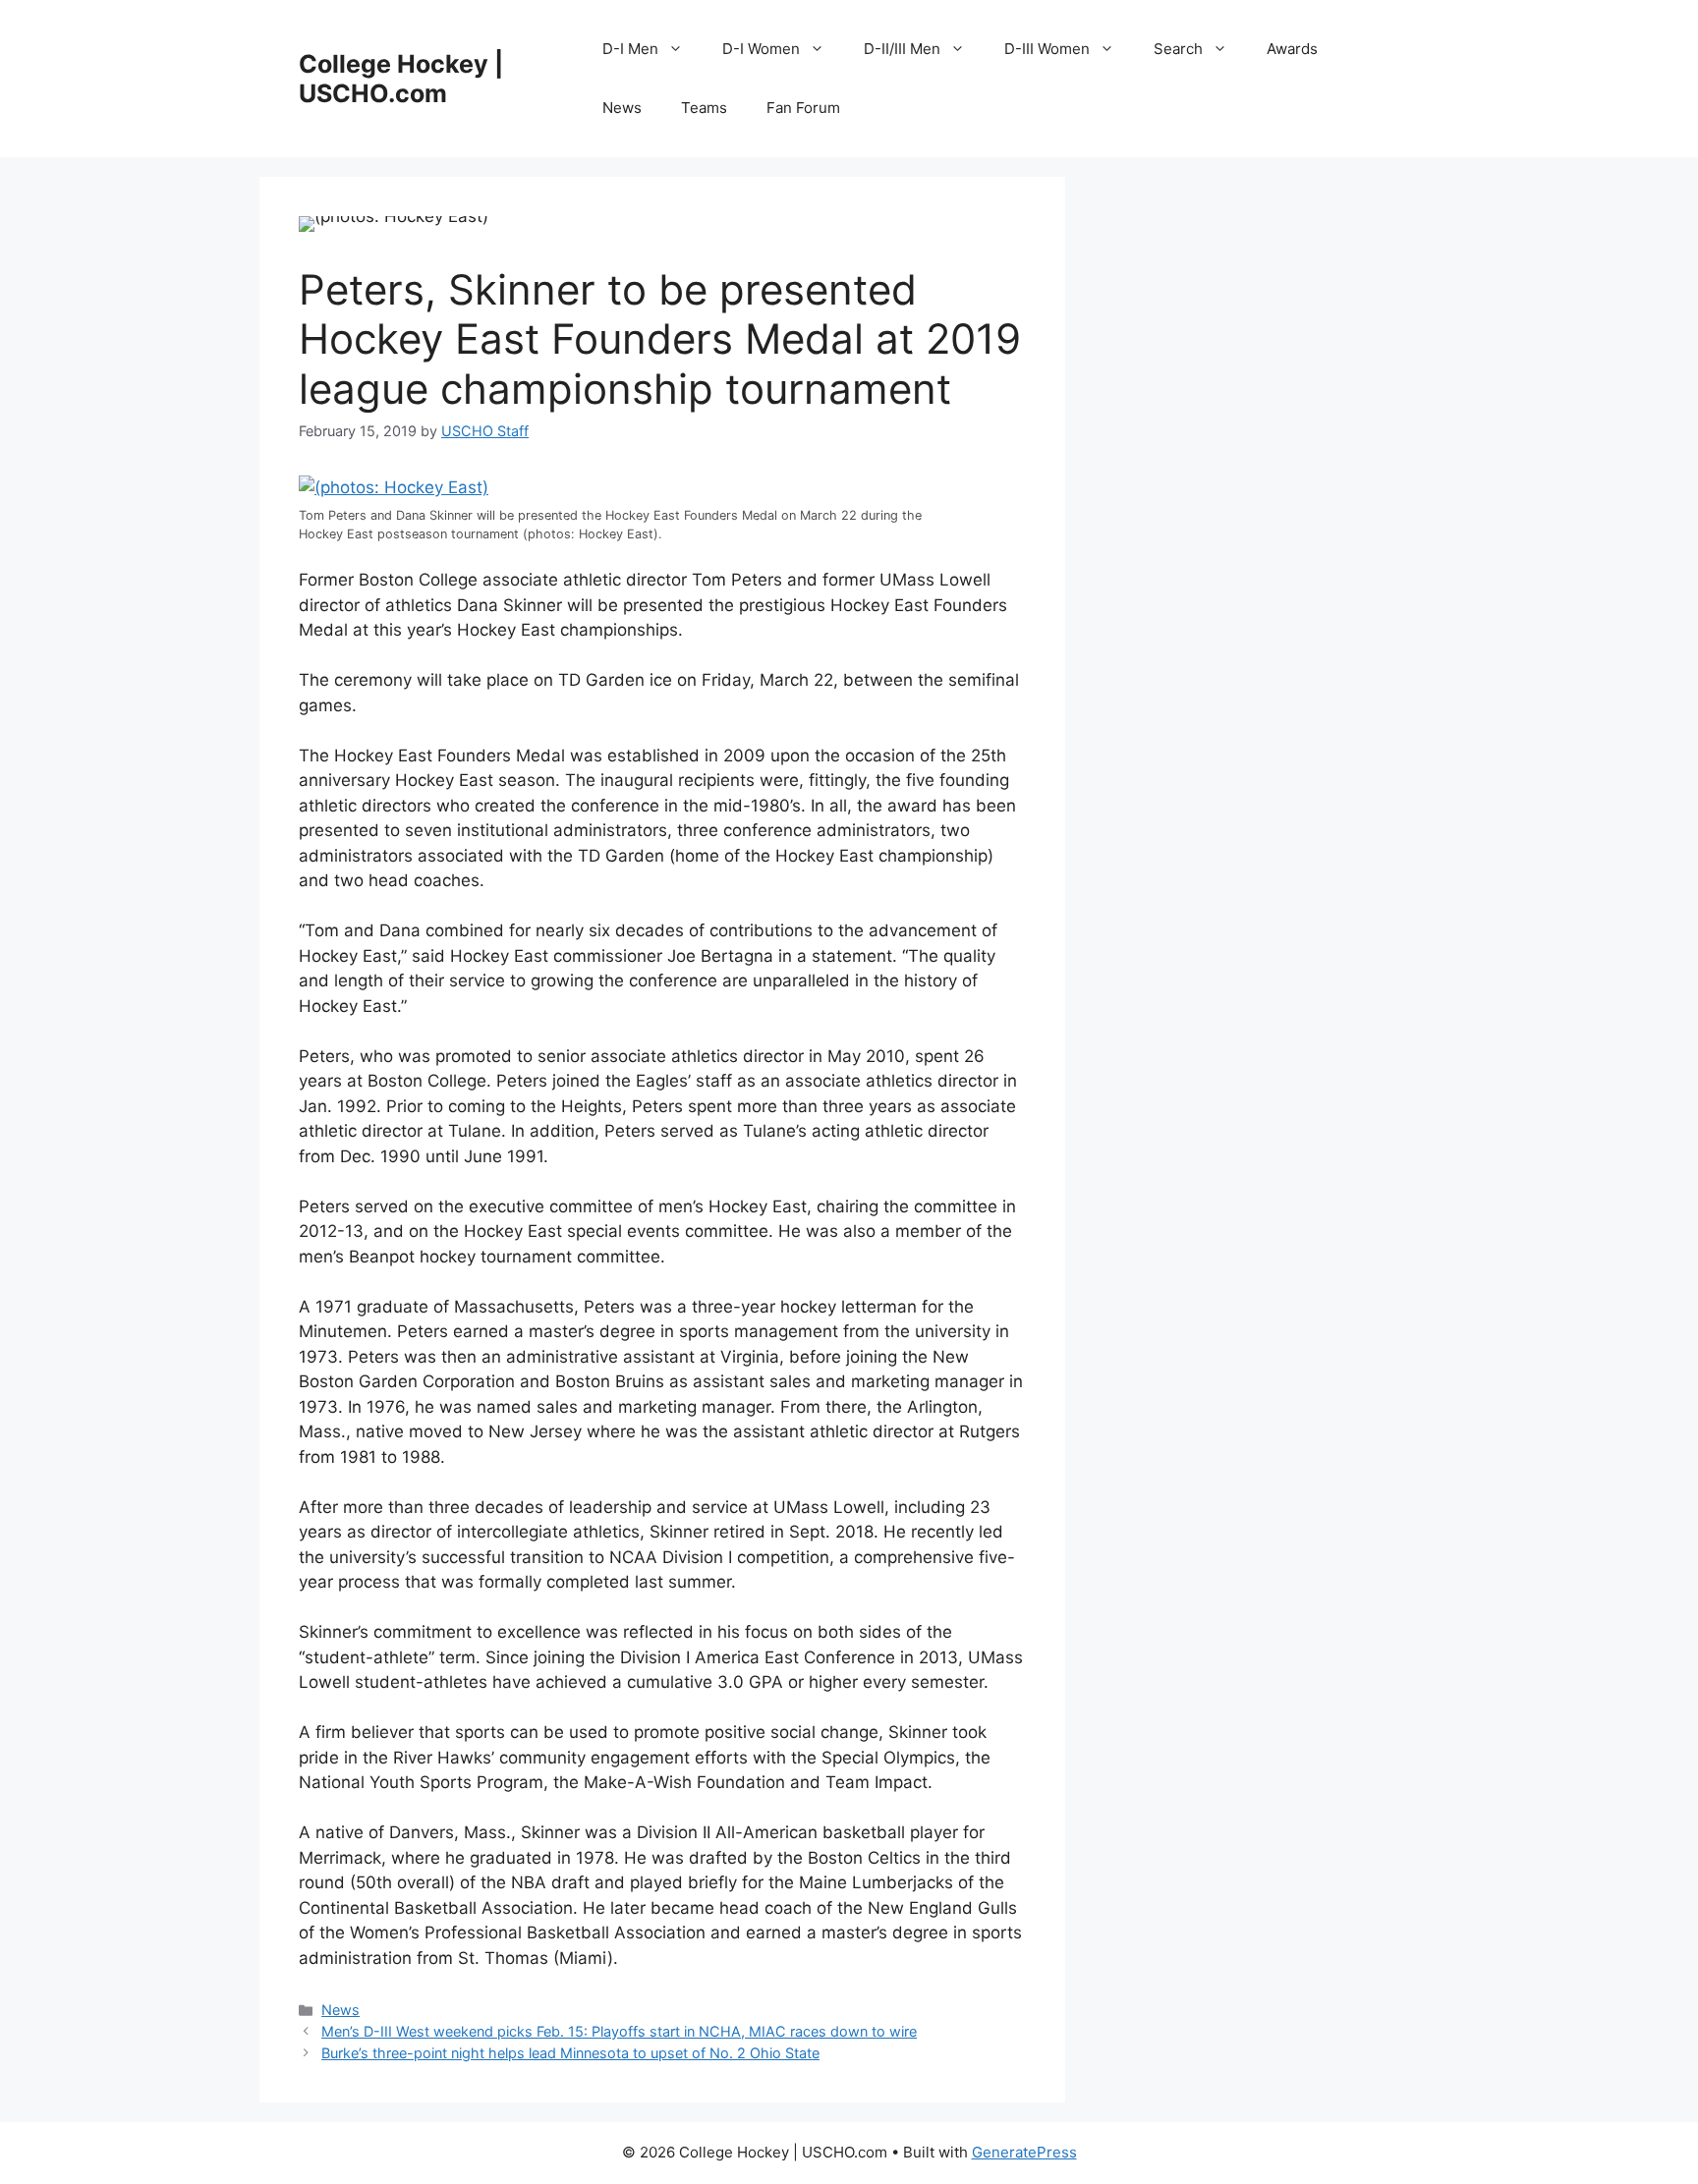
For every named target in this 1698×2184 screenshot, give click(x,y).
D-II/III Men (902, 49)
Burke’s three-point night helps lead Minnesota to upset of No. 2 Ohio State (570, 2053)
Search (1178, 49)
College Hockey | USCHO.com (401, 79)
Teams (704, 108)
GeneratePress (1024, 2152)
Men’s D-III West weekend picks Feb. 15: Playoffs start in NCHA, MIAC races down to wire (619, 2031)
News (622, 108)
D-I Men (630, 49)
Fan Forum (803, 108)
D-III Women (1047, 49)
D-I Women (761, 49)
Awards (1292, 49)
